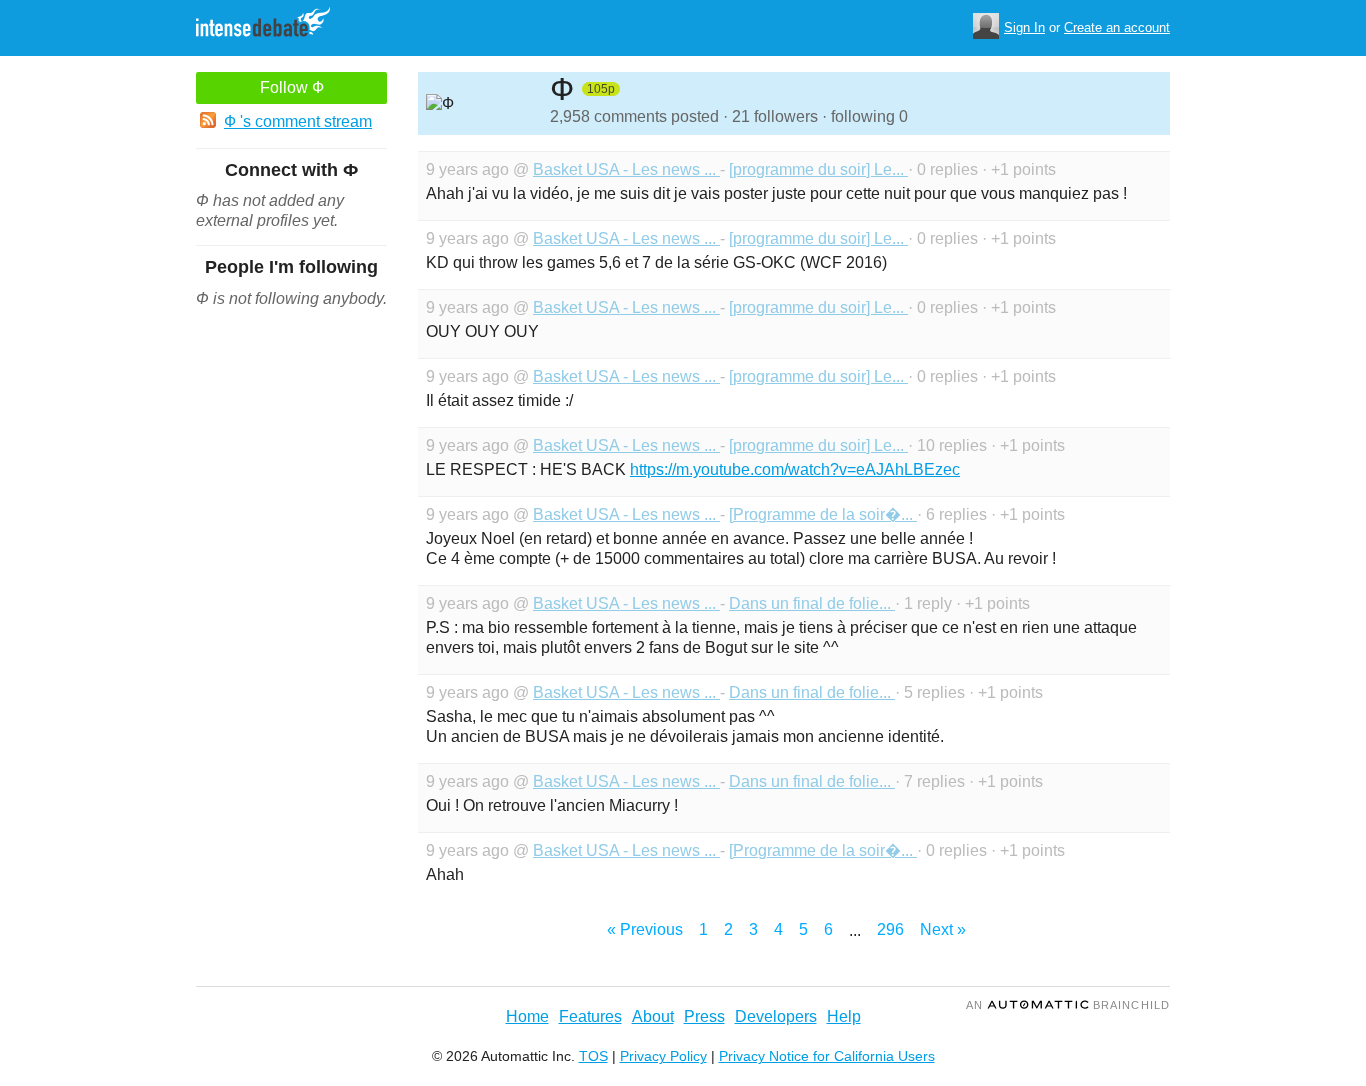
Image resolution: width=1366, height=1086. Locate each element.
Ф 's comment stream (298, 121)
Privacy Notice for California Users (827, 1056)
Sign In (1024, 27)
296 (890, 929)
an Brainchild (1068, 1005)
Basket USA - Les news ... (626, 169)
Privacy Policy (663, 1056)
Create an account (1117, 27)
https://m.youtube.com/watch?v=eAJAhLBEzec (795, 469)
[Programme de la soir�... (823, 514)
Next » (943, 929)
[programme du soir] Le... (818, 169)
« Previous (645, 929)
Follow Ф (292, 87)
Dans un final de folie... (812, 603)
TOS (593, 1056)
